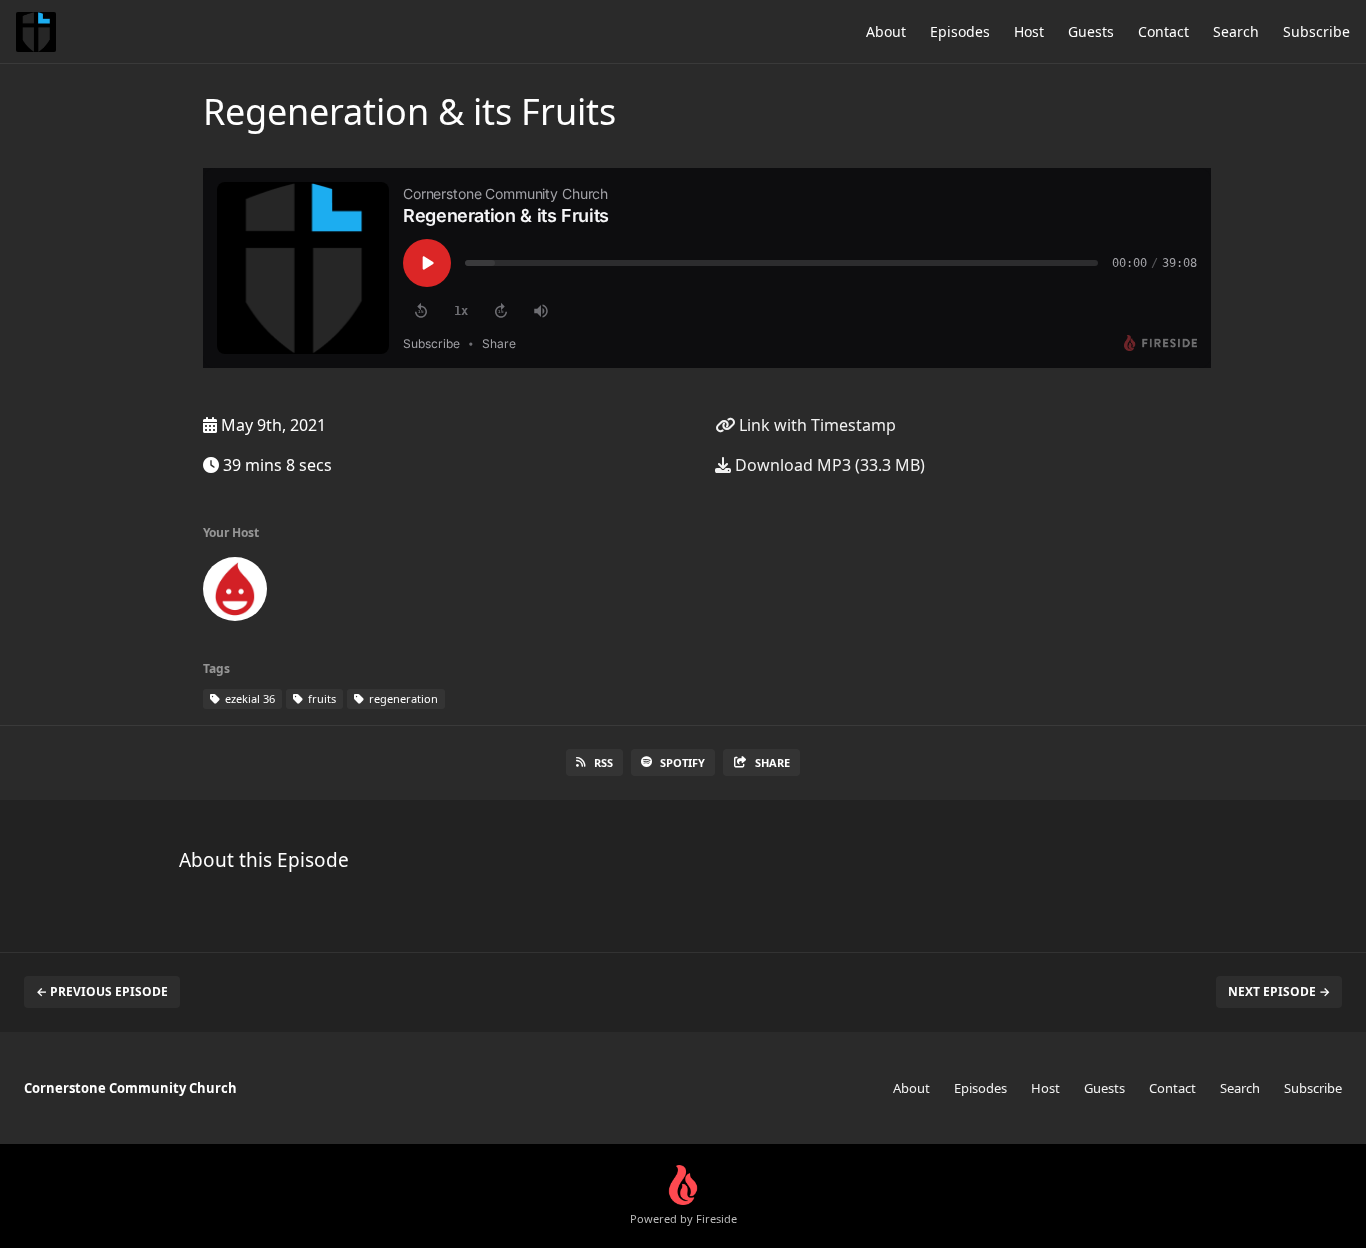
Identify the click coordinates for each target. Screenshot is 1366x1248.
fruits (320, 698)
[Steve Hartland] (235, 593)
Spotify (682, 762)
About (886, 31)
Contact (1163, 31)
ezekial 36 (248, 698)
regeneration (402, 698)
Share (772, 762)
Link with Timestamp (815, 425)
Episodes (960, 31)
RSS (603, 762)
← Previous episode (102, 991)
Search (1236, 31)
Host (1029, 31)
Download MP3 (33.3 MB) (828, 465)
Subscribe (1316, 31)
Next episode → (1279, 991)
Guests (1091, 31)
